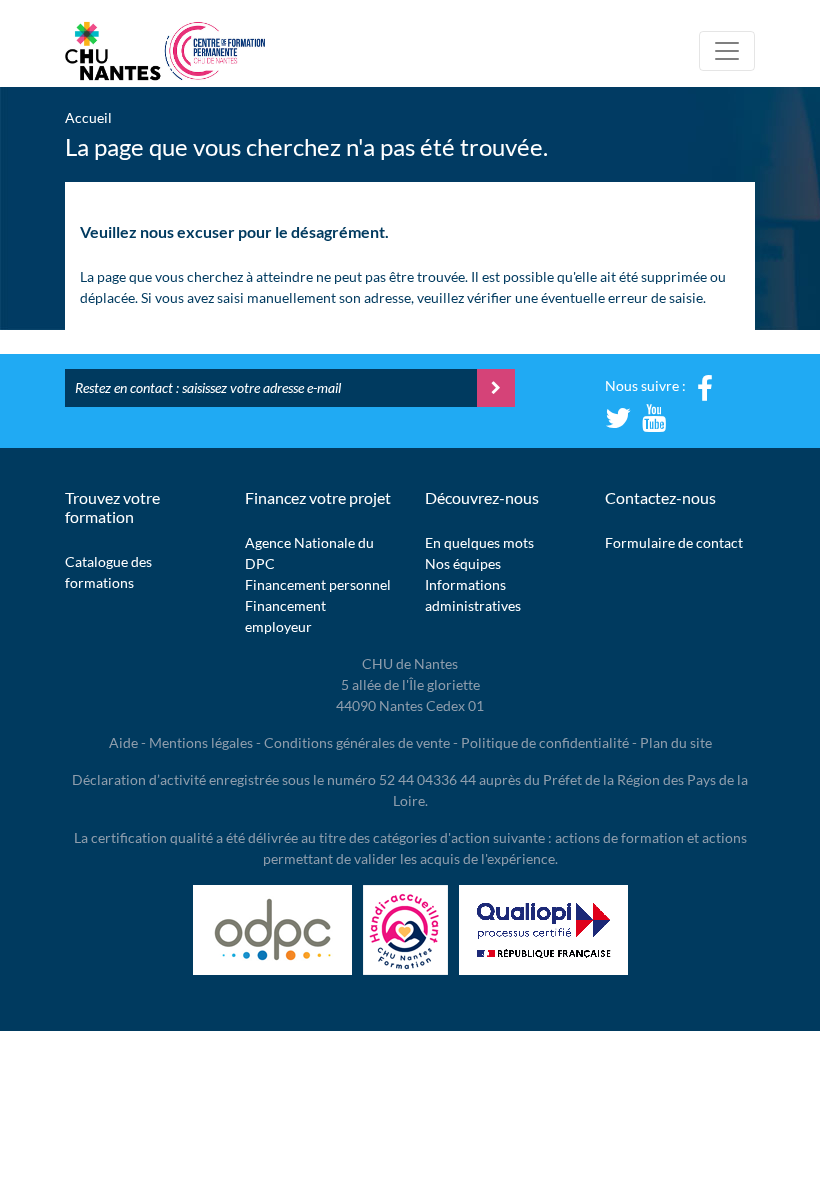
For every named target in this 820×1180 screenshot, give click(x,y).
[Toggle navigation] (727, 51)
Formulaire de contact (674, 542)
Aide (123, 742)
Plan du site (676, 742)
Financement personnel (318, 584)
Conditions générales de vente (357, 742)
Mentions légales (201, 742)
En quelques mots (479, 542)
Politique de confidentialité (545, 742)
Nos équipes (463, 563)
